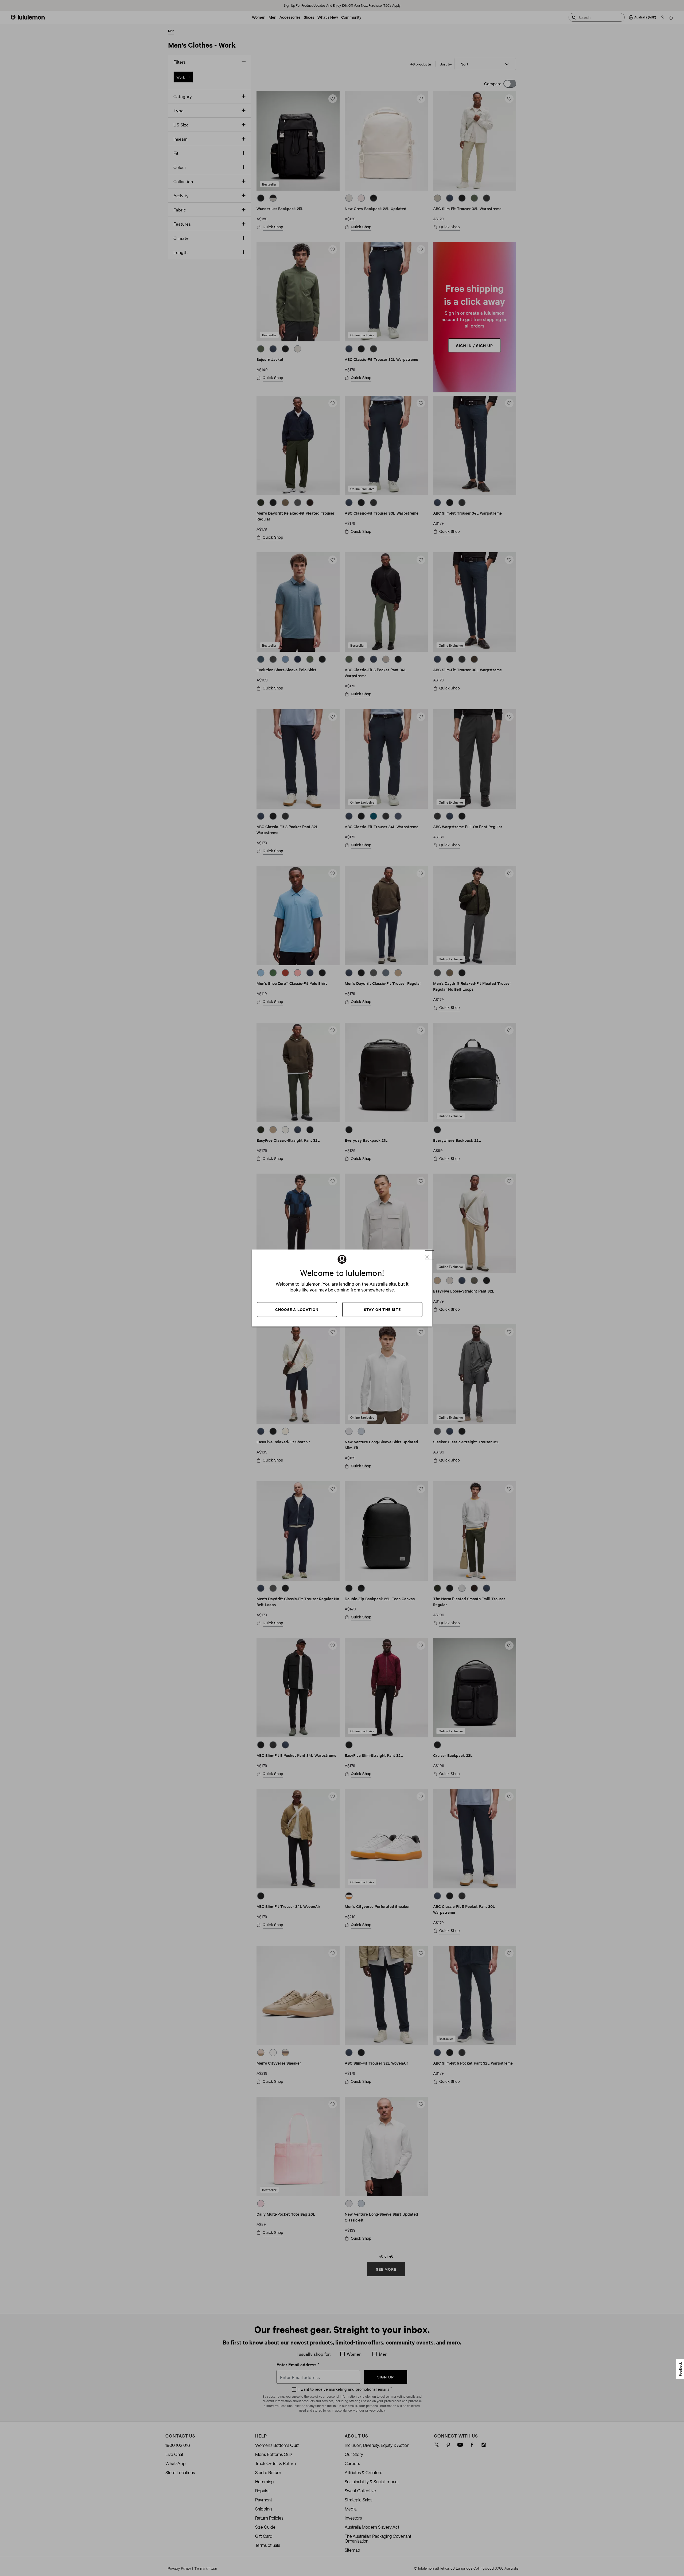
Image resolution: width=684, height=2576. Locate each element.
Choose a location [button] (297, 1309)
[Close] (429, 1255)
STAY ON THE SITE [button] (382, 1309)
